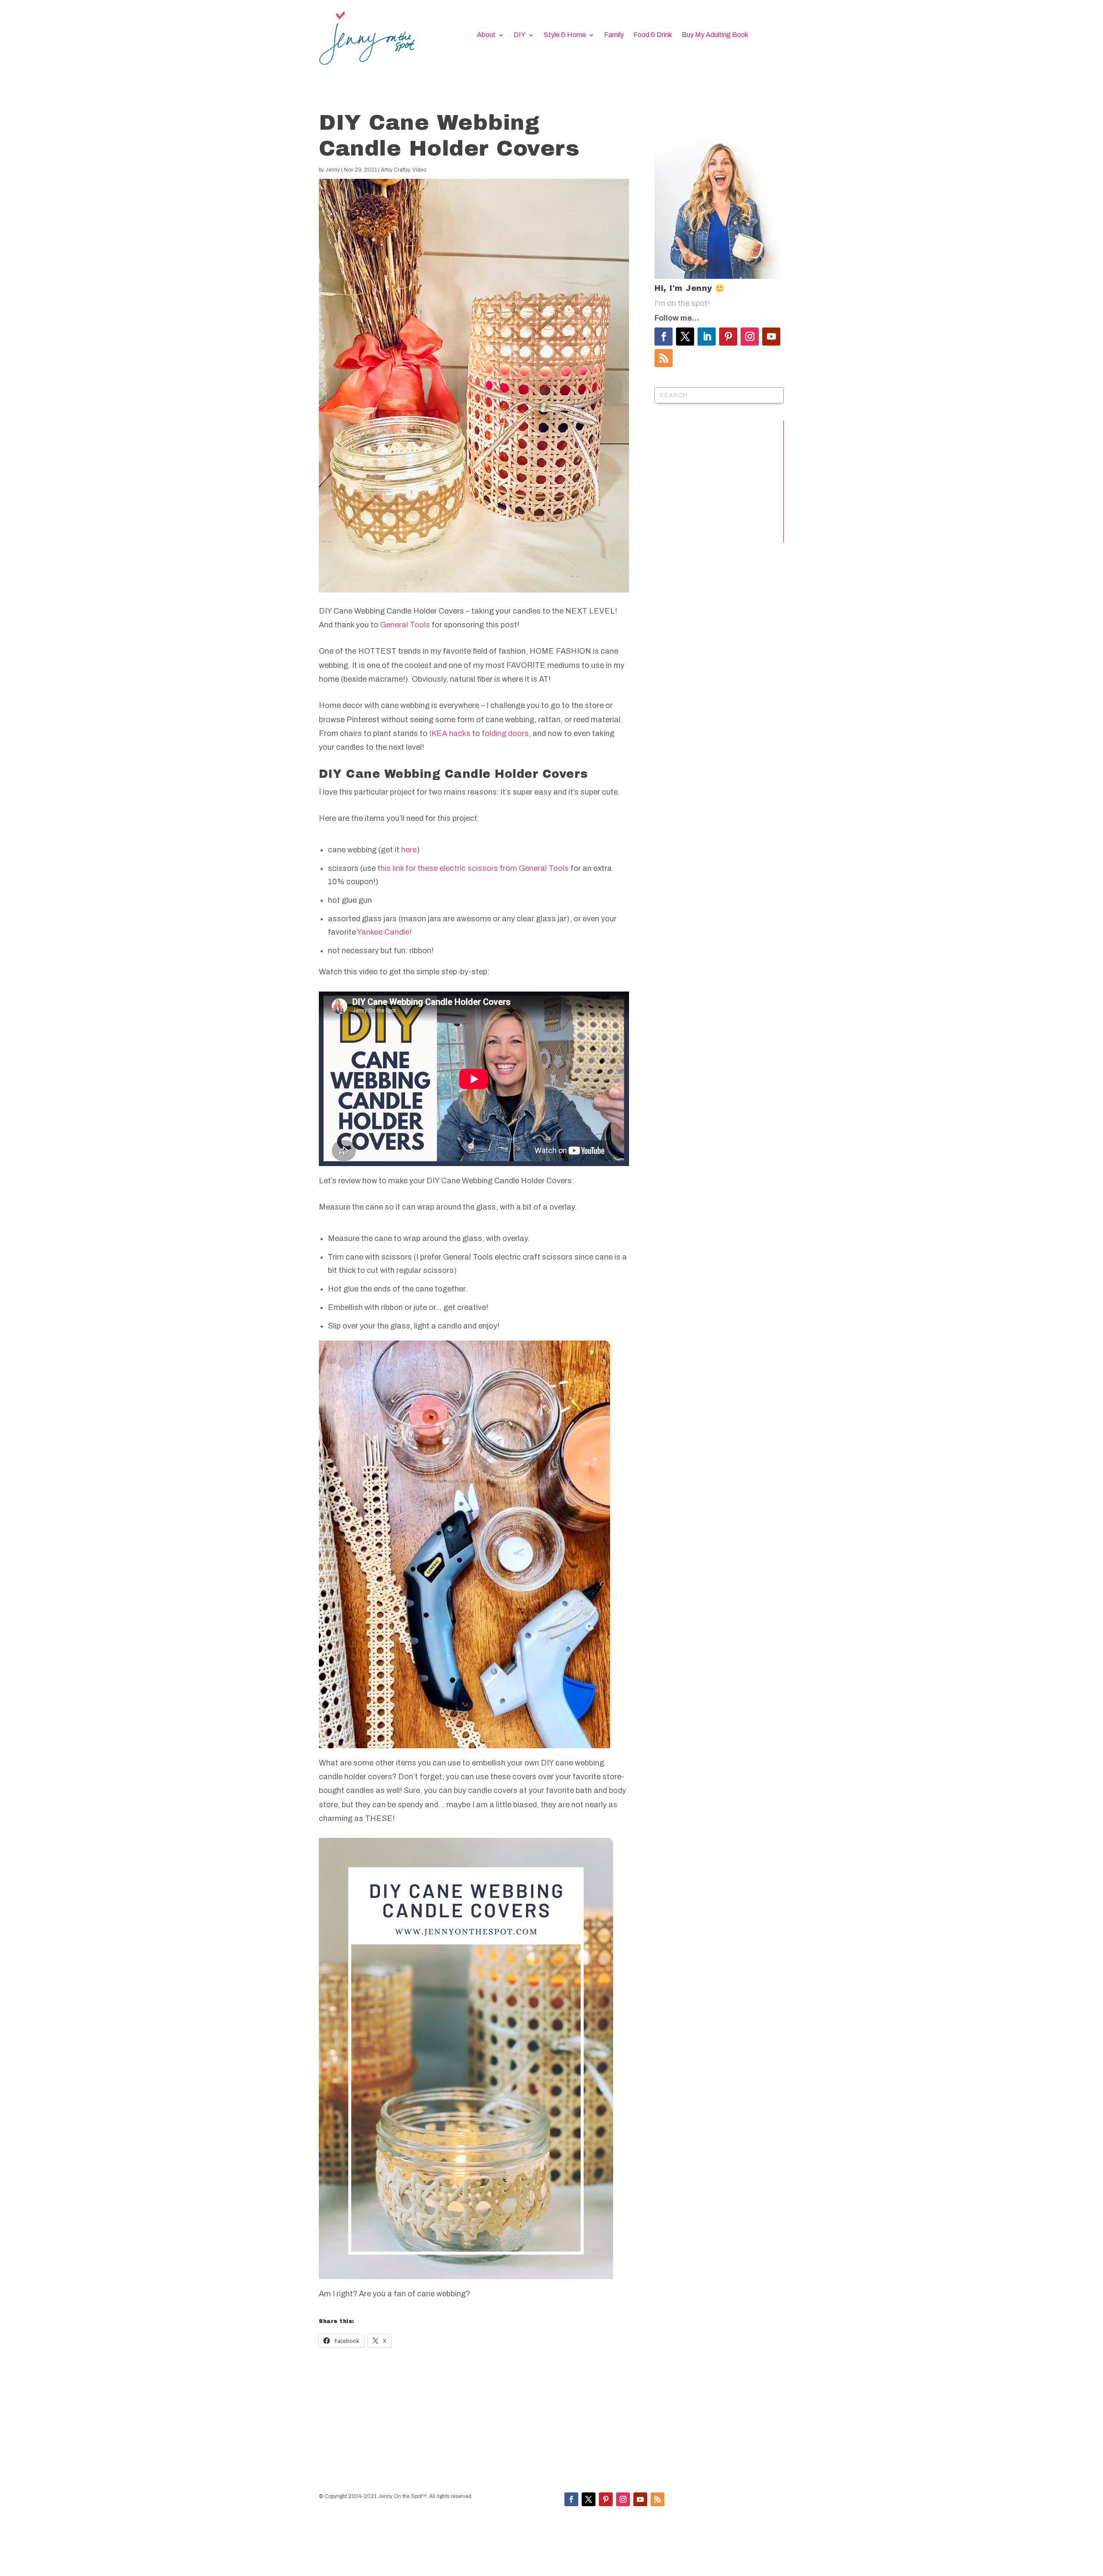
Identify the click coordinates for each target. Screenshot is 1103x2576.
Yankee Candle (383, 932)
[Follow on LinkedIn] (707, 337)
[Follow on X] (685, 337)
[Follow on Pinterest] (728, 337)
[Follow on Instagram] (750, 337)
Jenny (333, 170)
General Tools (405, 625)
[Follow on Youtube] (771, 337)
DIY (520, 35)
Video (419, 170)
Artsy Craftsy (395, 170)
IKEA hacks (450, 733)
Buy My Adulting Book (715, 35)
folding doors (505, 733)
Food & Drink (653, 35)
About (486, 35)
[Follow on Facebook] (664, 337)
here (409, 850)
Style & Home (565, 35)
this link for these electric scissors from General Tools (473, 868)
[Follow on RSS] (664, 358)
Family (614, 35)
